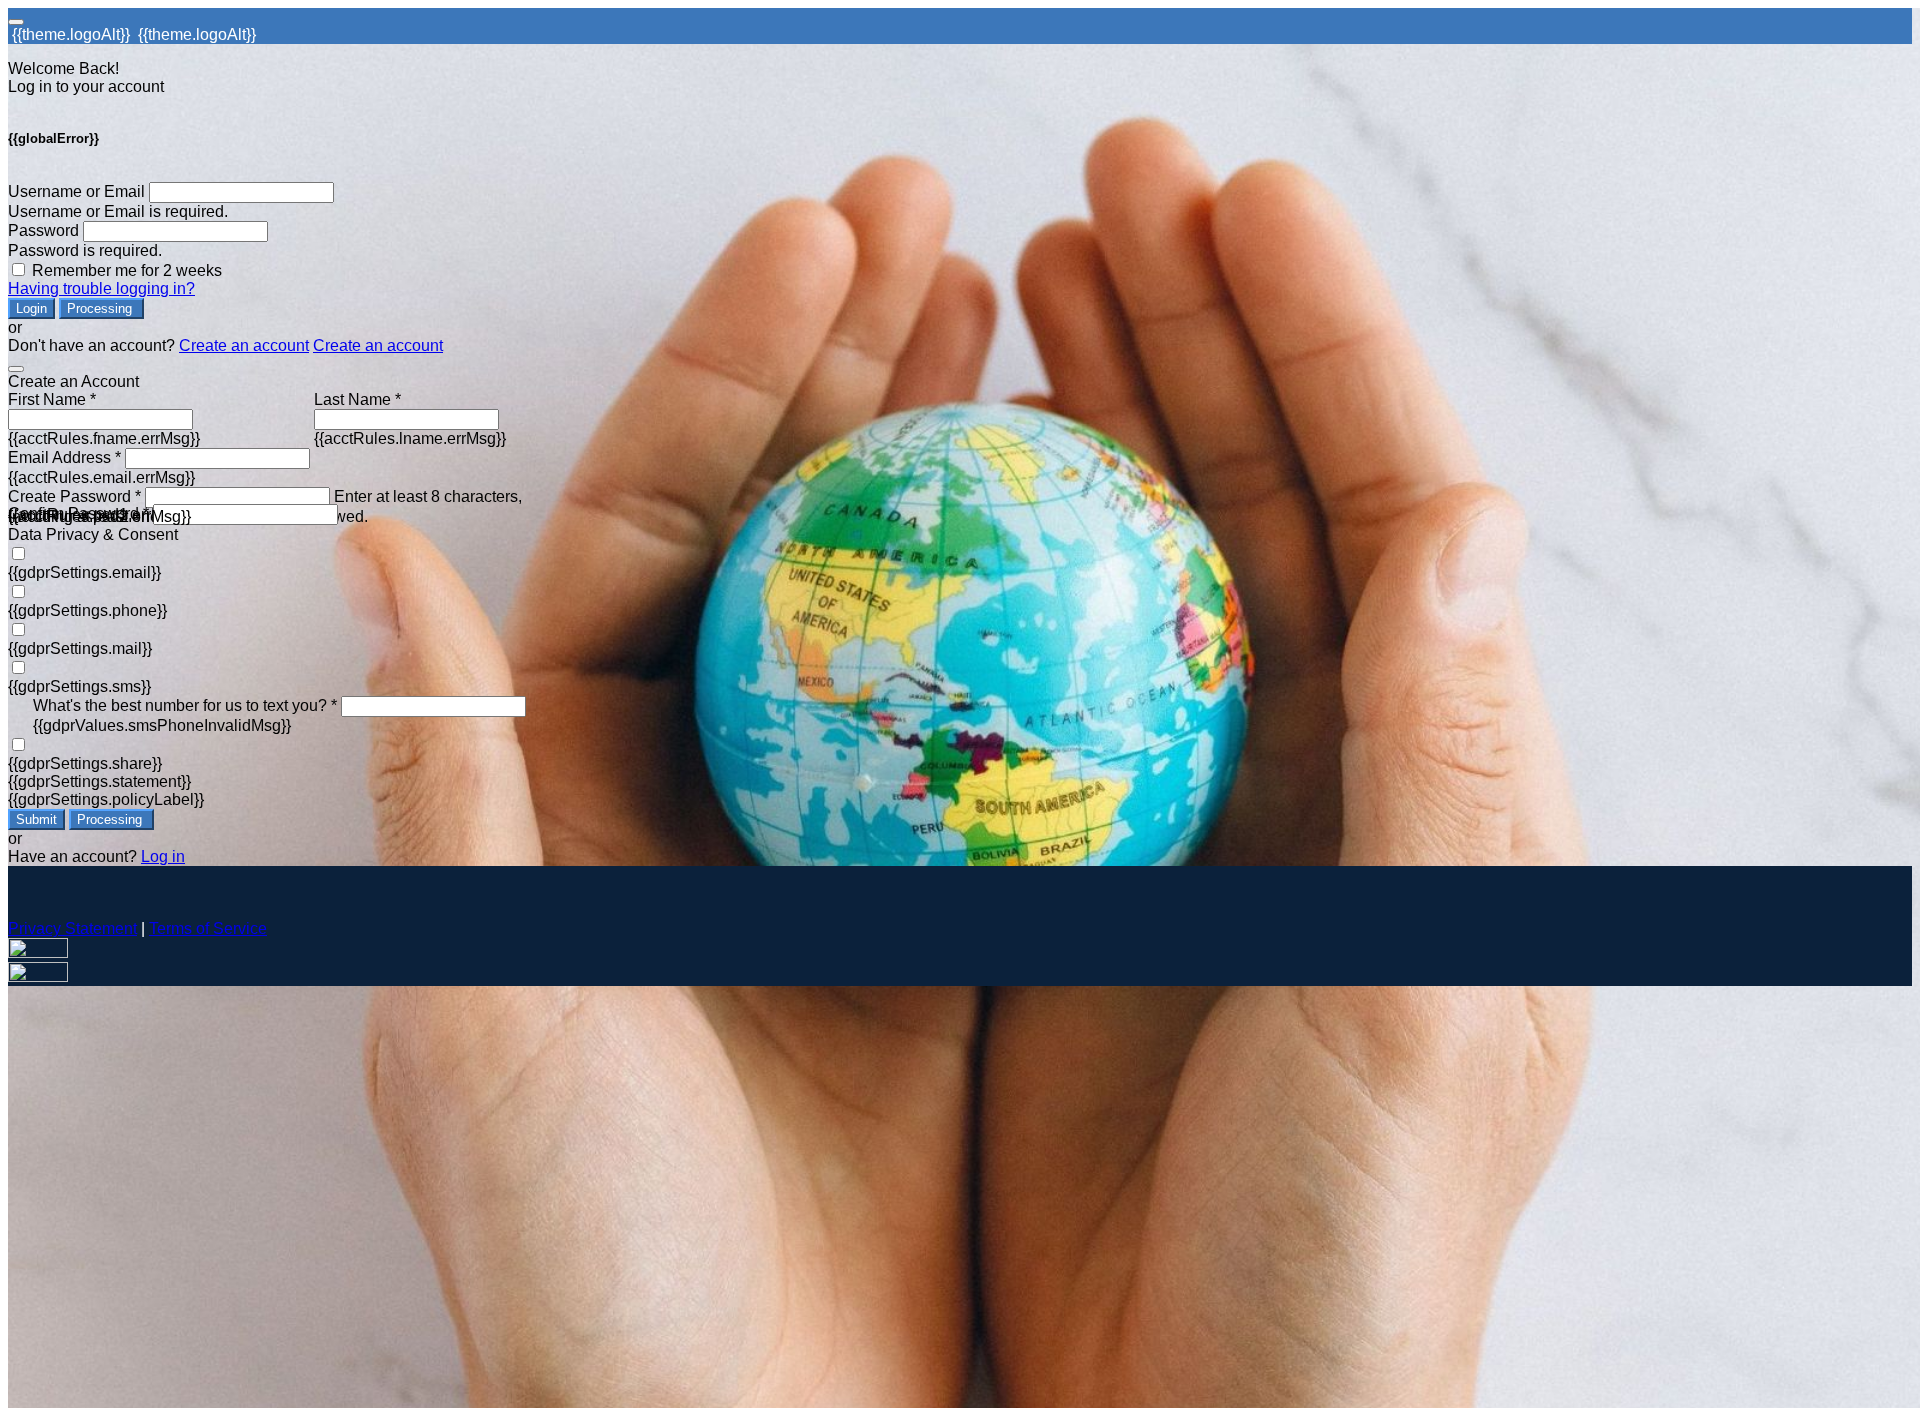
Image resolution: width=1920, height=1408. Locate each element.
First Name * (52, 399)
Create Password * (74, 496)
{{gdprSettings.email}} (84, 572)
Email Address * (64, 457)
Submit (36, 819)
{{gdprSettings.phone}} (87, 610)
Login (31, 308)
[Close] (16, 369)
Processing (101, 308)
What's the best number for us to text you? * (185, 705)
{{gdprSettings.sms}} (79, 686)
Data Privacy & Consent (93, 534)
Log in (163, 856)
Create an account (244, 345)
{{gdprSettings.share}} (85, 763)
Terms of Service (208, 928)
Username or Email (76, 191)
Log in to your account (86, 86)
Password (43, 230)
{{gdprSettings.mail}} (80, 648)
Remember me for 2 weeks (127, 270)
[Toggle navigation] (16, 22)
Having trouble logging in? (101, 288)
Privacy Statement (72, 928)
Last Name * (357, 399)
